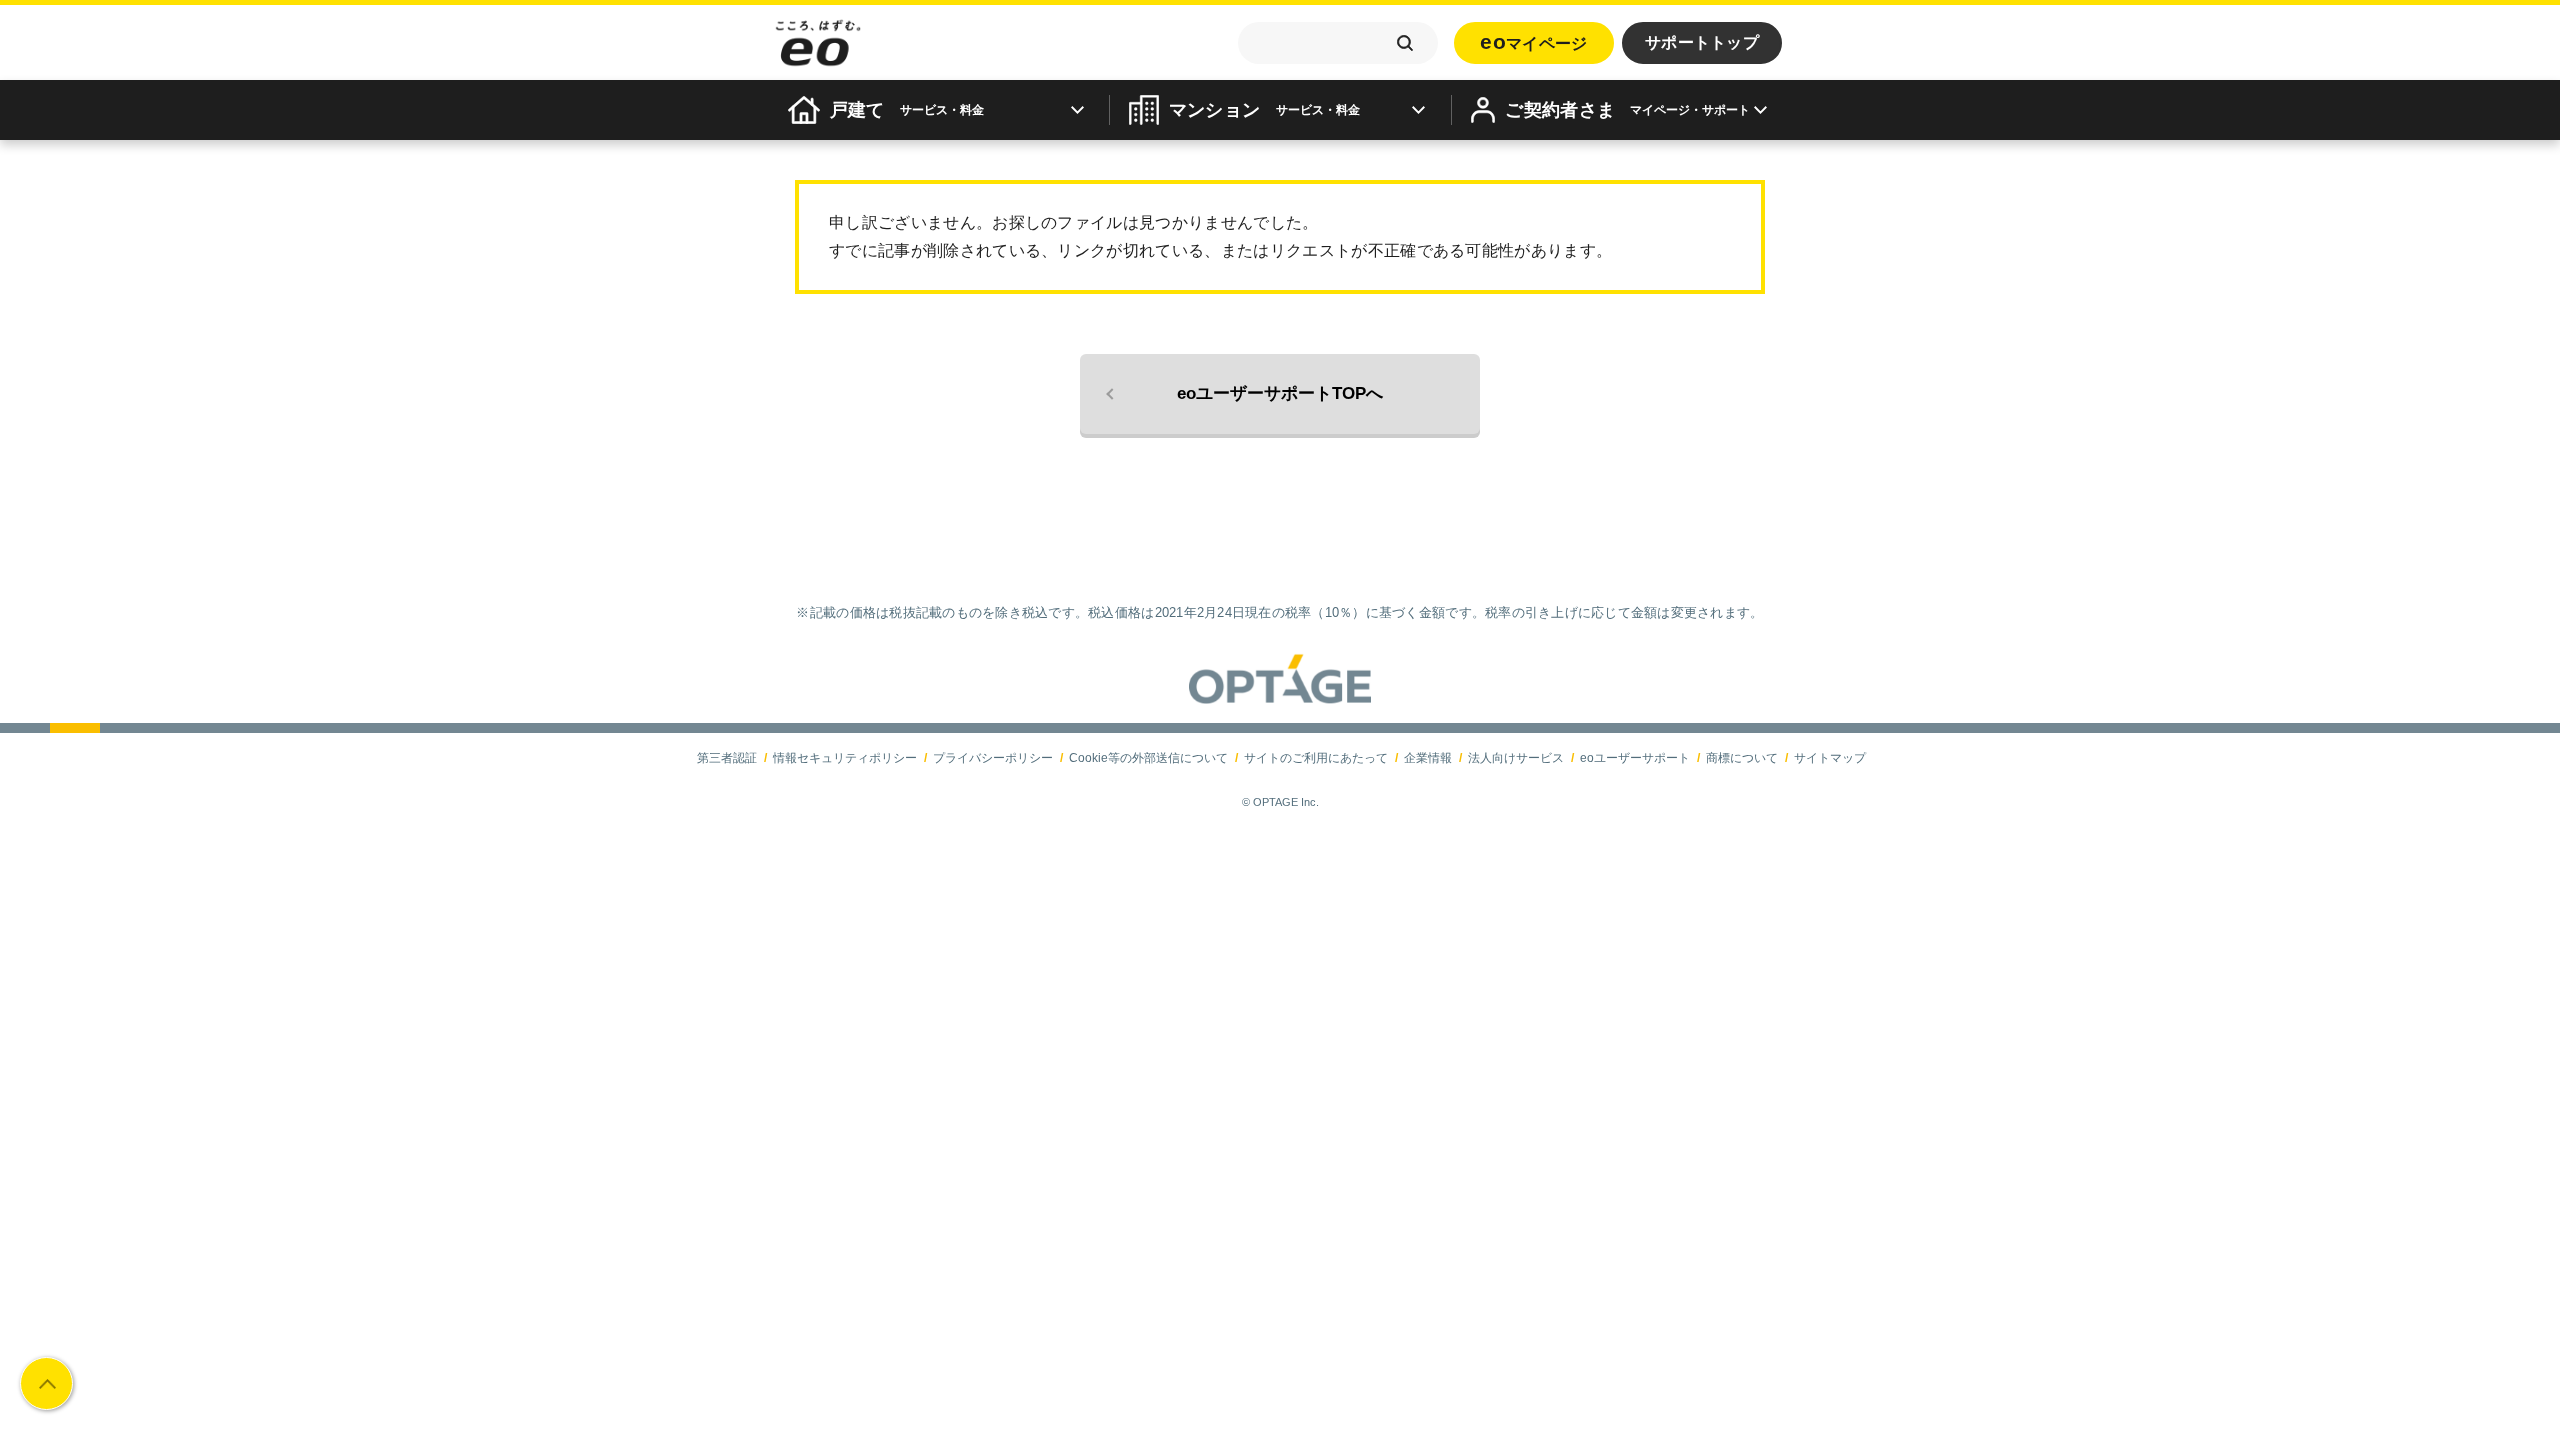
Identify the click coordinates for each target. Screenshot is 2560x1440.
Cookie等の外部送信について (1148, 758)
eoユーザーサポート (1635, 758)
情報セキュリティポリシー (845, 758)
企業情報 (1428, 758)
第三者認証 (727, 758)
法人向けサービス (1516, 758)
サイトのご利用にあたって (1316, 758)
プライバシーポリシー (993, 758)
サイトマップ (1830, 758)
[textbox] (1338, 43)
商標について (1742, 758)
